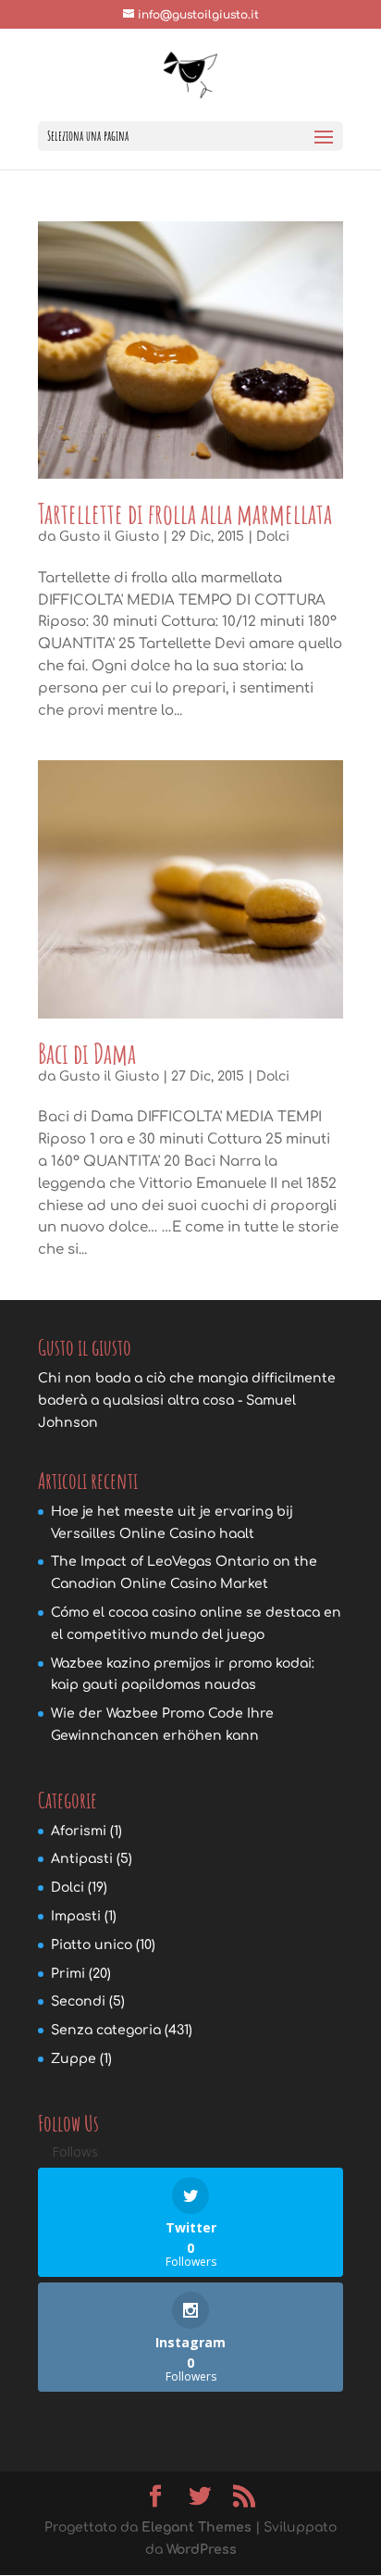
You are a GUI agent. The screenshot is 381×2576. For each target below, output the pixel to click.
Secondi (78, 2001)
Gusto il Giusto (109, 537)
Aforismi (79, 1831)
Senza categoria (106, 2030)
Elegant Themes (197, 2527)
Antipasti (82, 1859)
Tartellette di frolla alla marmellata (185, 513)
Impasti (76, 1916)
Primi (68, 1974)
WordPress (202, 2550)
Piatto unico (92, 1945)
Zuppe (74, 2059)
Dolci (273, 537)
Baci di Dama (87, 1053)
